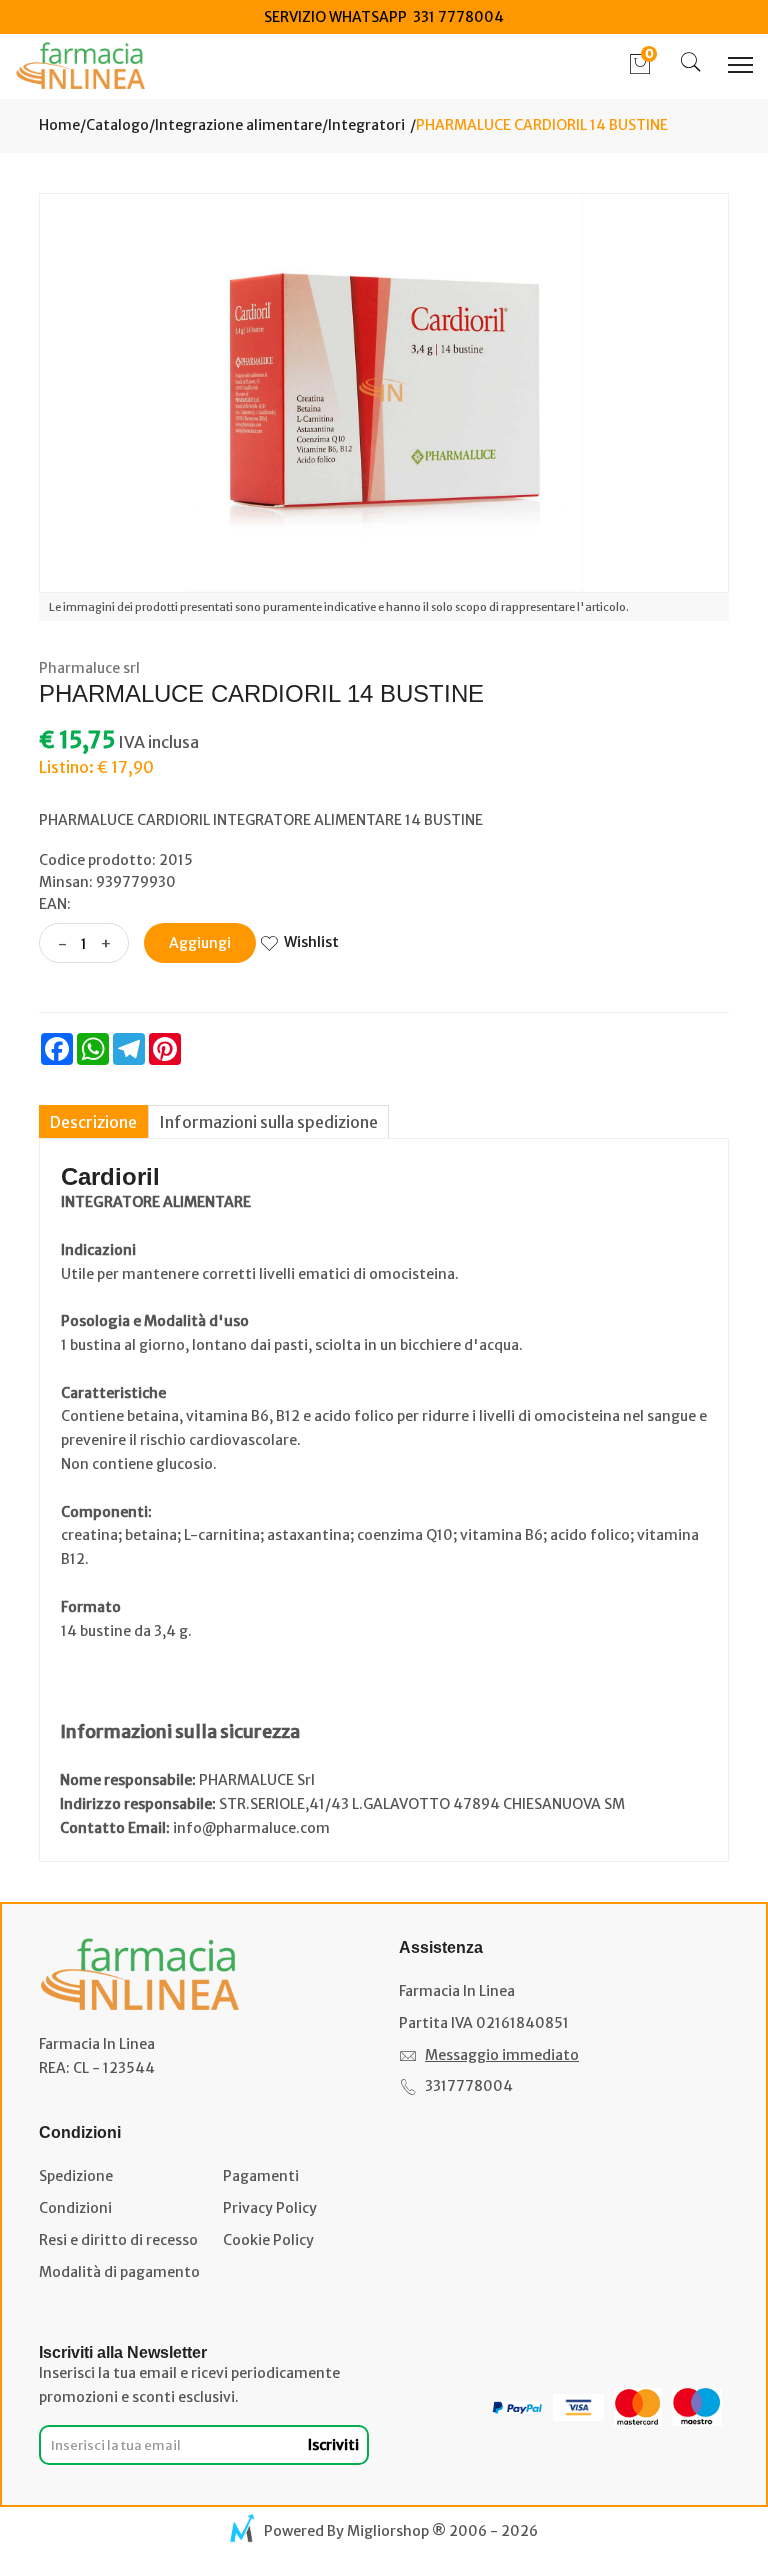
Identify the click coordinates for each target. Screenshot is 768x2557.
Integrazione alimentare (238, 125)
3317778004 (469, 2086)
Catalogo (117, 125)
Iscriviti (333, 2445)
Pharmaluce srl (89, 668)
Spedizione (76, 2176)
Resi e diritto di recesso (118, 2240)
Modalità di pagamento (119, 2272)
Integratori (366, 125)
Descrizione (93, 1122)
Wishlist (311, 942)
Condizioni (75, 2208)
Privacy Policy (270, 2208)
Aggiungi (200, 943)
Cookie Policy (268, 2240)
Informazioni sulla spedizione (268, 1122)
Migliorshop (388, 2531)
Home (59, 125)
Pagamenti (261, 2176)
